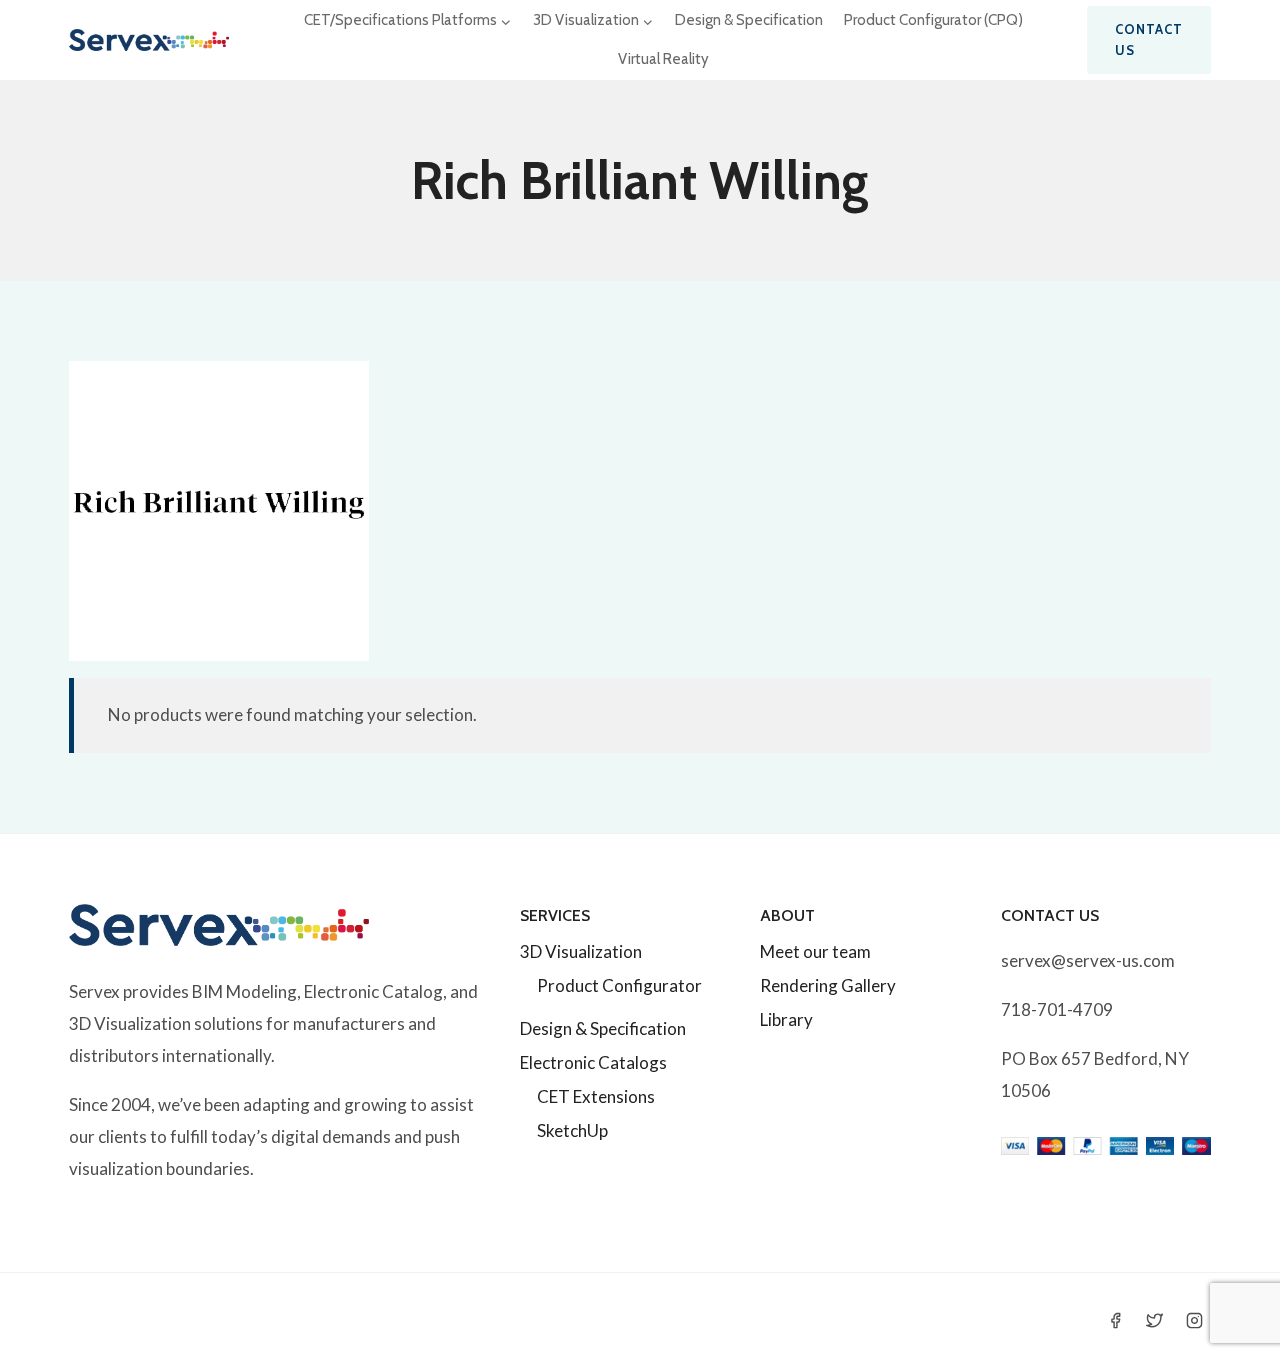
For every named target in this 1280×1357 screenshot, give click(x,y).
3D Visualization (581, 951)
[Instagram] (1194, 1320)
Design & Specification (749, 20)
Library (786, 1019)
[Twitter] (1155, 1320)
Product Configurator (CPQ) (933, 20)
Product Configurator (619, 985)
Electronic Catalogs (593, 1062)
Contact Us (1149, 39)
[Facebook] (1116, 1320)
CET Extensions (596, 1096)
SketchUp (572, 1130)
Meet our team (815, 951)
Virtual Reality (663, 59)
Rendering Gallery (828, 985)
